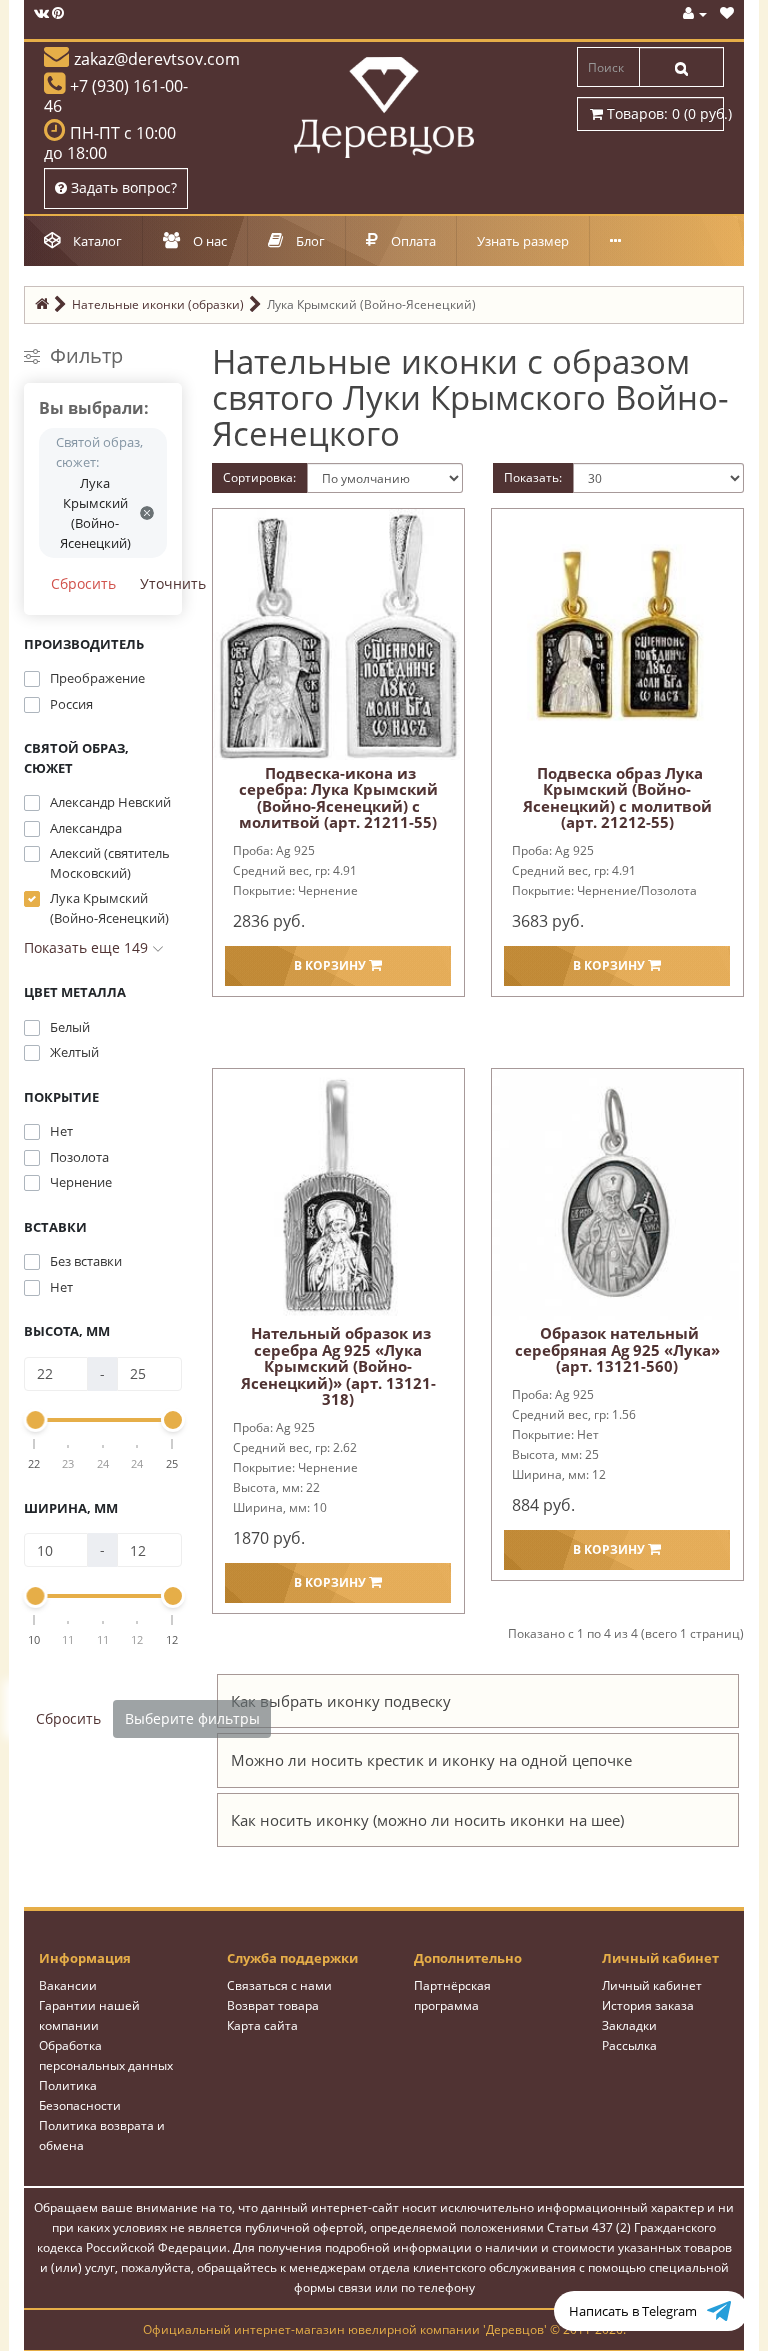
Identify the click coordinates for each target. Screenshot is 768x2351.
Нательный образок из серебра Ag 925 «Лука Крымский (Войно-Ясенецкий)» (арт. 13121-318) (338, 1366)
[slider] (35, 1420)
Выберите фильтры (192, 1718)
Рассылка (629, 2045)
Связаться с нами (279, 1985)
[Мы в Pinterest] (58, 13)
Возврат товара (273, 2005)
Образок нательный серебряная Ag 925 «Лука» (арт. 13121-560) (617, 1349)
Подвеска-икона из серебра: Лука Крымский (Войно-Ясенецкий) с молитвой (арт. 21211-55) (338, 798)
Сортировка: (259, 477)
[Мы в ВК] (41, 13)
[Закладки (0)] (727, 13)
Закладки (629, 2025)
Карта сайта (262, 2025)
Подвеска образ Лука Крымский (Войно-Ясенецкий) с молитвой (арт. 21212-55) (617, 798)
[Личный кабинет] (695, 13)
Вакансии (68, 1985)
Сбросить (83, 583)
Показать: (533, 477)
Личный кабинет (652, 1985)
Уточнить (173, 583)
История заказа (648, 2005)
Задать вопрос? (122, 187)
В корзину (331, 965)
